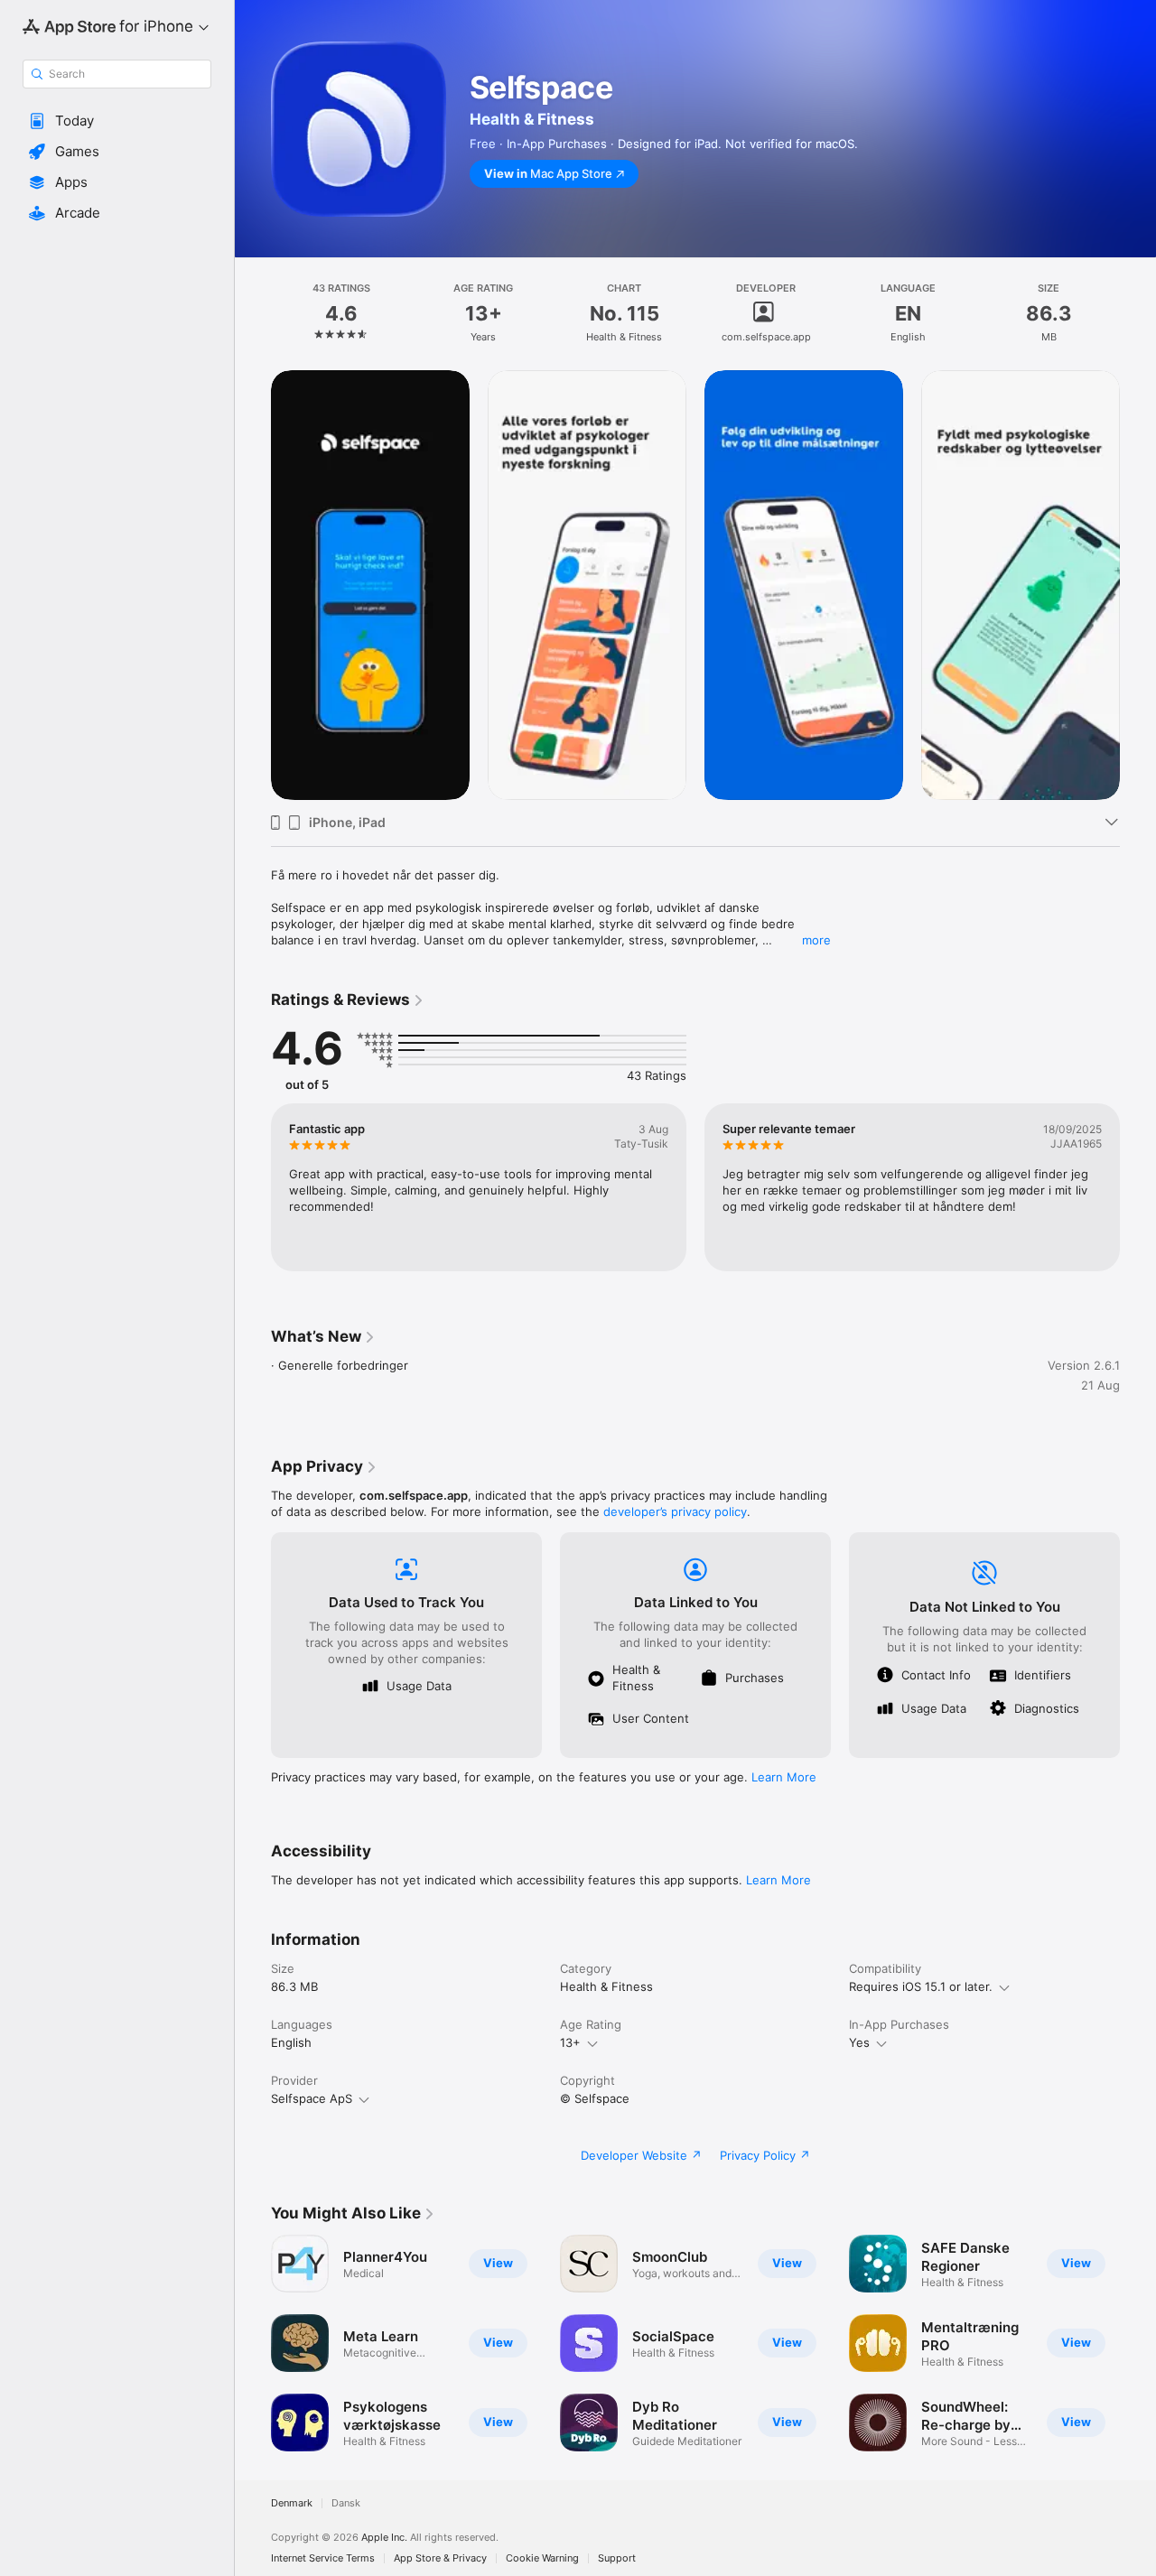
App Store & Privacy (440, 2558)
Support (617, 2558)
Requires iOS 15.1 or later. (921, 1986)
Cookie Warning (542, 2558)
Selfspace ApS (312, 2098)
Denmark (292, 2503)
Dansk (346, 2503)
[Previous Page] (253, 1187)
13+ (570, 2042)
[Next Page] (1138, 1187)
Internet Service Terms (323, 2558)
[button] (117, 121)
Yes (859, 2042)
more (816, 940)
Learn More (784, 1777)
